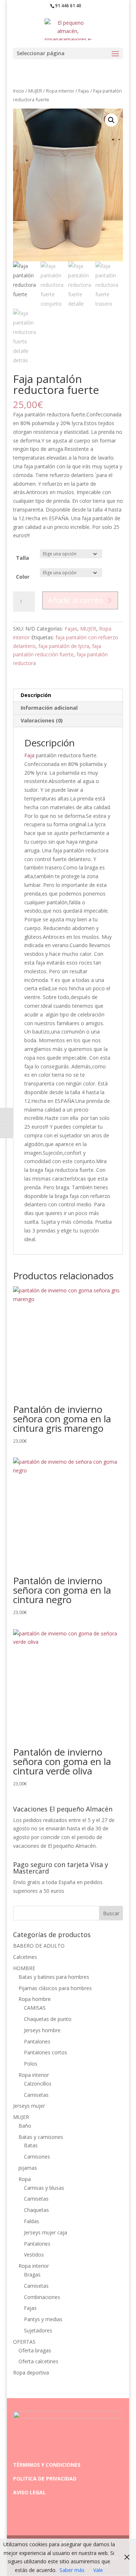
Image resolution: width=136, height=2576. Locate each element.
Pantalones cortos (46, 2052)
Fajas (84, 91)
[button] (111, 120)
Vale (98, 2570)
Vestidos (34, 2255)
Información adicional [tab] (49, 708)
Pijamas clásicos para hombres (55, 1988)
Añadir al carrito (75, 600)
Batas (31, 2145)
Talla (22, 558)
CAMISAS (35, 2008)
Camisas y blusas (44, 2188)
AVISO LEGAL (29, 2492)
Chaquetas (36, 2210)
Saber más (72, 2570)
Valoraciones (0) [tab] (42, 720)
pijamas (28, 2168)
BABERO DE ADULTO (39, 1946)
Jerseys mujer (29, 2106)
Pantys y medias (43, 2319)
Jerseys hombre (42, 2030)
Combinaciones (42, 2297)
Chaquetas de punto (48, 2019)
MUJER (35, 91)
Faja (29, 755)
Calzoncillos (38, 2084)
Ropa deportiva (31, 2373)
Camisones (37, 2157)
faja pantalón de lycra (64, 646)
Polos (31, 2064)
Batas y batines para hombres (54, 1977)
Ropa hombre (35, 1999)
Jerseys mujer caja (46, 2232)
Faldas (32, 2221)
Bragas (32, 2275)
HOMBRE (24, 1968)
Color (23, 577)
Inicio (19, 91)
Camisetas (36, 2095)
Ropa (25, 2179)
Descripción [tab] (36, 695)
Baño (25, 2126)
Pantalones (37, 2041)
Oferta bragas (35, 2350)
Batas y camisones (41, 2137)
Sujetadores (38, 2330)
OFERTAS (24, 2342)
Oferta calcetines (38, 2361)
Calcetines (25, 1957)
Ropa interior (60, 91)
